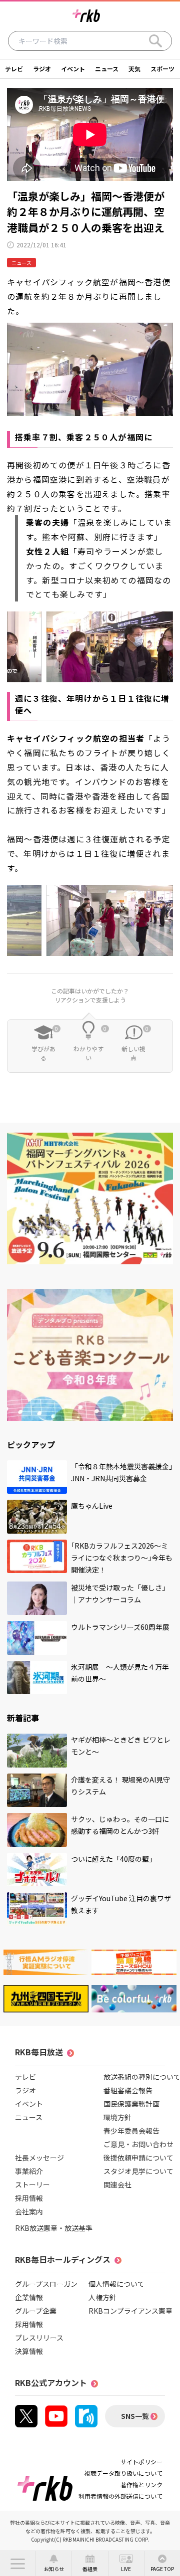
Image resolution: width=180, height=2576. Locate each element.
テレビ (14, 69)
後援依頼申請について (138, 2158)
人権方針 (102, 2297)
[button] (18, 2564)
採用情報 (29, 2198)
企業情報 (29, 2297)
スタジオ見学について (138, 2171)
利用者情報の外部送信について (120, 2496)
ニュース (107, 69)
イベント (73, 69)
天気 (134, 69)
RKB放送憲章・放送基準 (54, 2228)
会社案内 (29, 2211)
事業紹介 (29, 2171)
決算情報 (29, 2351)
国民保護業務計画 (131, 2104)
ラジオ (42, 69)
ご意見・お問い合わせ (138, 2144)
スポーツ (162, 69)
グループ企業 (36, 2311)
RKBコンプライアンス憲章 (130, 2311)
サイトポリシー (141, 2462)
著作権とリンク (141, 2484)
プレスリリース (39, 2338)
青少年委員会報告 (131, 2131)
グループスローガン (46, 2284)
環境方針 (117, 2117)
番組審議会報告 (128, 2090)
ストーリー (32, 2184)
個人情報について (116, 2284)
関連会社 (117, 2184)
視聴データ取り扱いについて (123, 2473)
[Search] (155, 41)
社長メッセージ (39, 2158)
